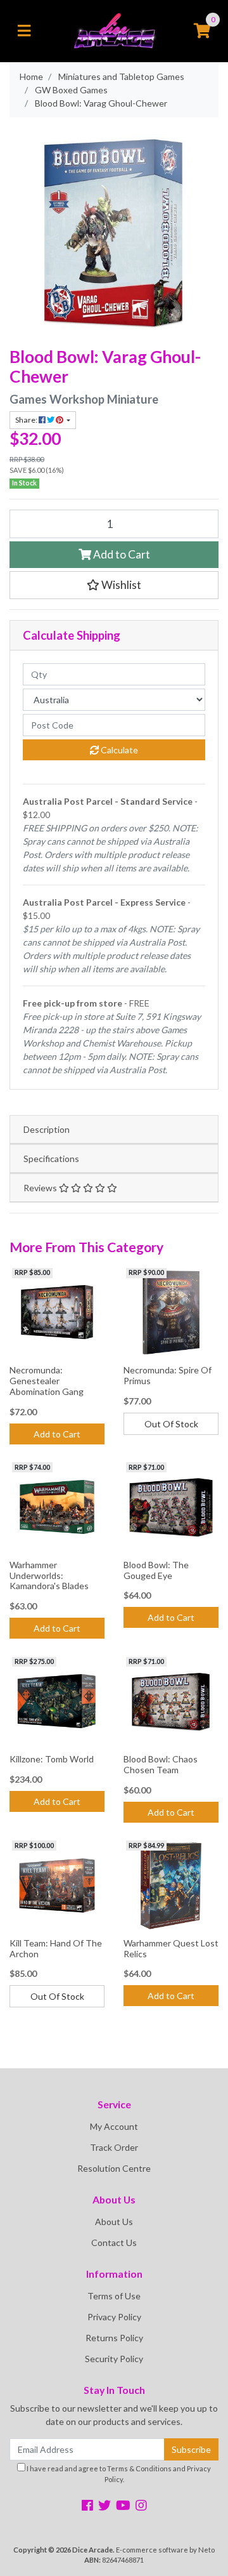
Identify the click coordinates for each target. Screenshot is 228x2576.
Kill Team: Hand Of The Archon (56, 1948)
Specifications (51, 1159)
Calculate (118, 750)
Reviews (41, 1188)
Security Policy (114, 2359)
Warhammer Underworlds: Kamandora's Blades (49, 1575)
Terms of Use (114, 2296)
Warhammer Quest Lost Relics (171, 1948)
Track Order (114, 2147)
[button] (114, 585)
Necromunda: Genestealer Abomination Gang (47, 1381)
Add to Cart (121, 554)
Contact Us (114, 2242)
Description (47, 1129)
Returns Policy (114, 2338)
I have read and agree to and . (118, 2474)
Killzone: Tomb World (52, 1759)
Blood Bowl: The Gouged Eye (156, 1570)
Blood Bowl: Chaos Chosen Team (161, 1764)
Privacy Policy (114, 2317)
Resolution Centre (114, 2168)
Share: (27, 420)
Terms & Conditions (139, 2468)
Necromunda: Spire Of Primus (168, 1375)
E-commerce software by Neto (165, 2550)
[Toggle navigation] (24, 31)
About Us (114, 2222)
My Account (114, 2126)
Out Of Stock (171, 1424)
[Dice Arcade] (114, 30)
